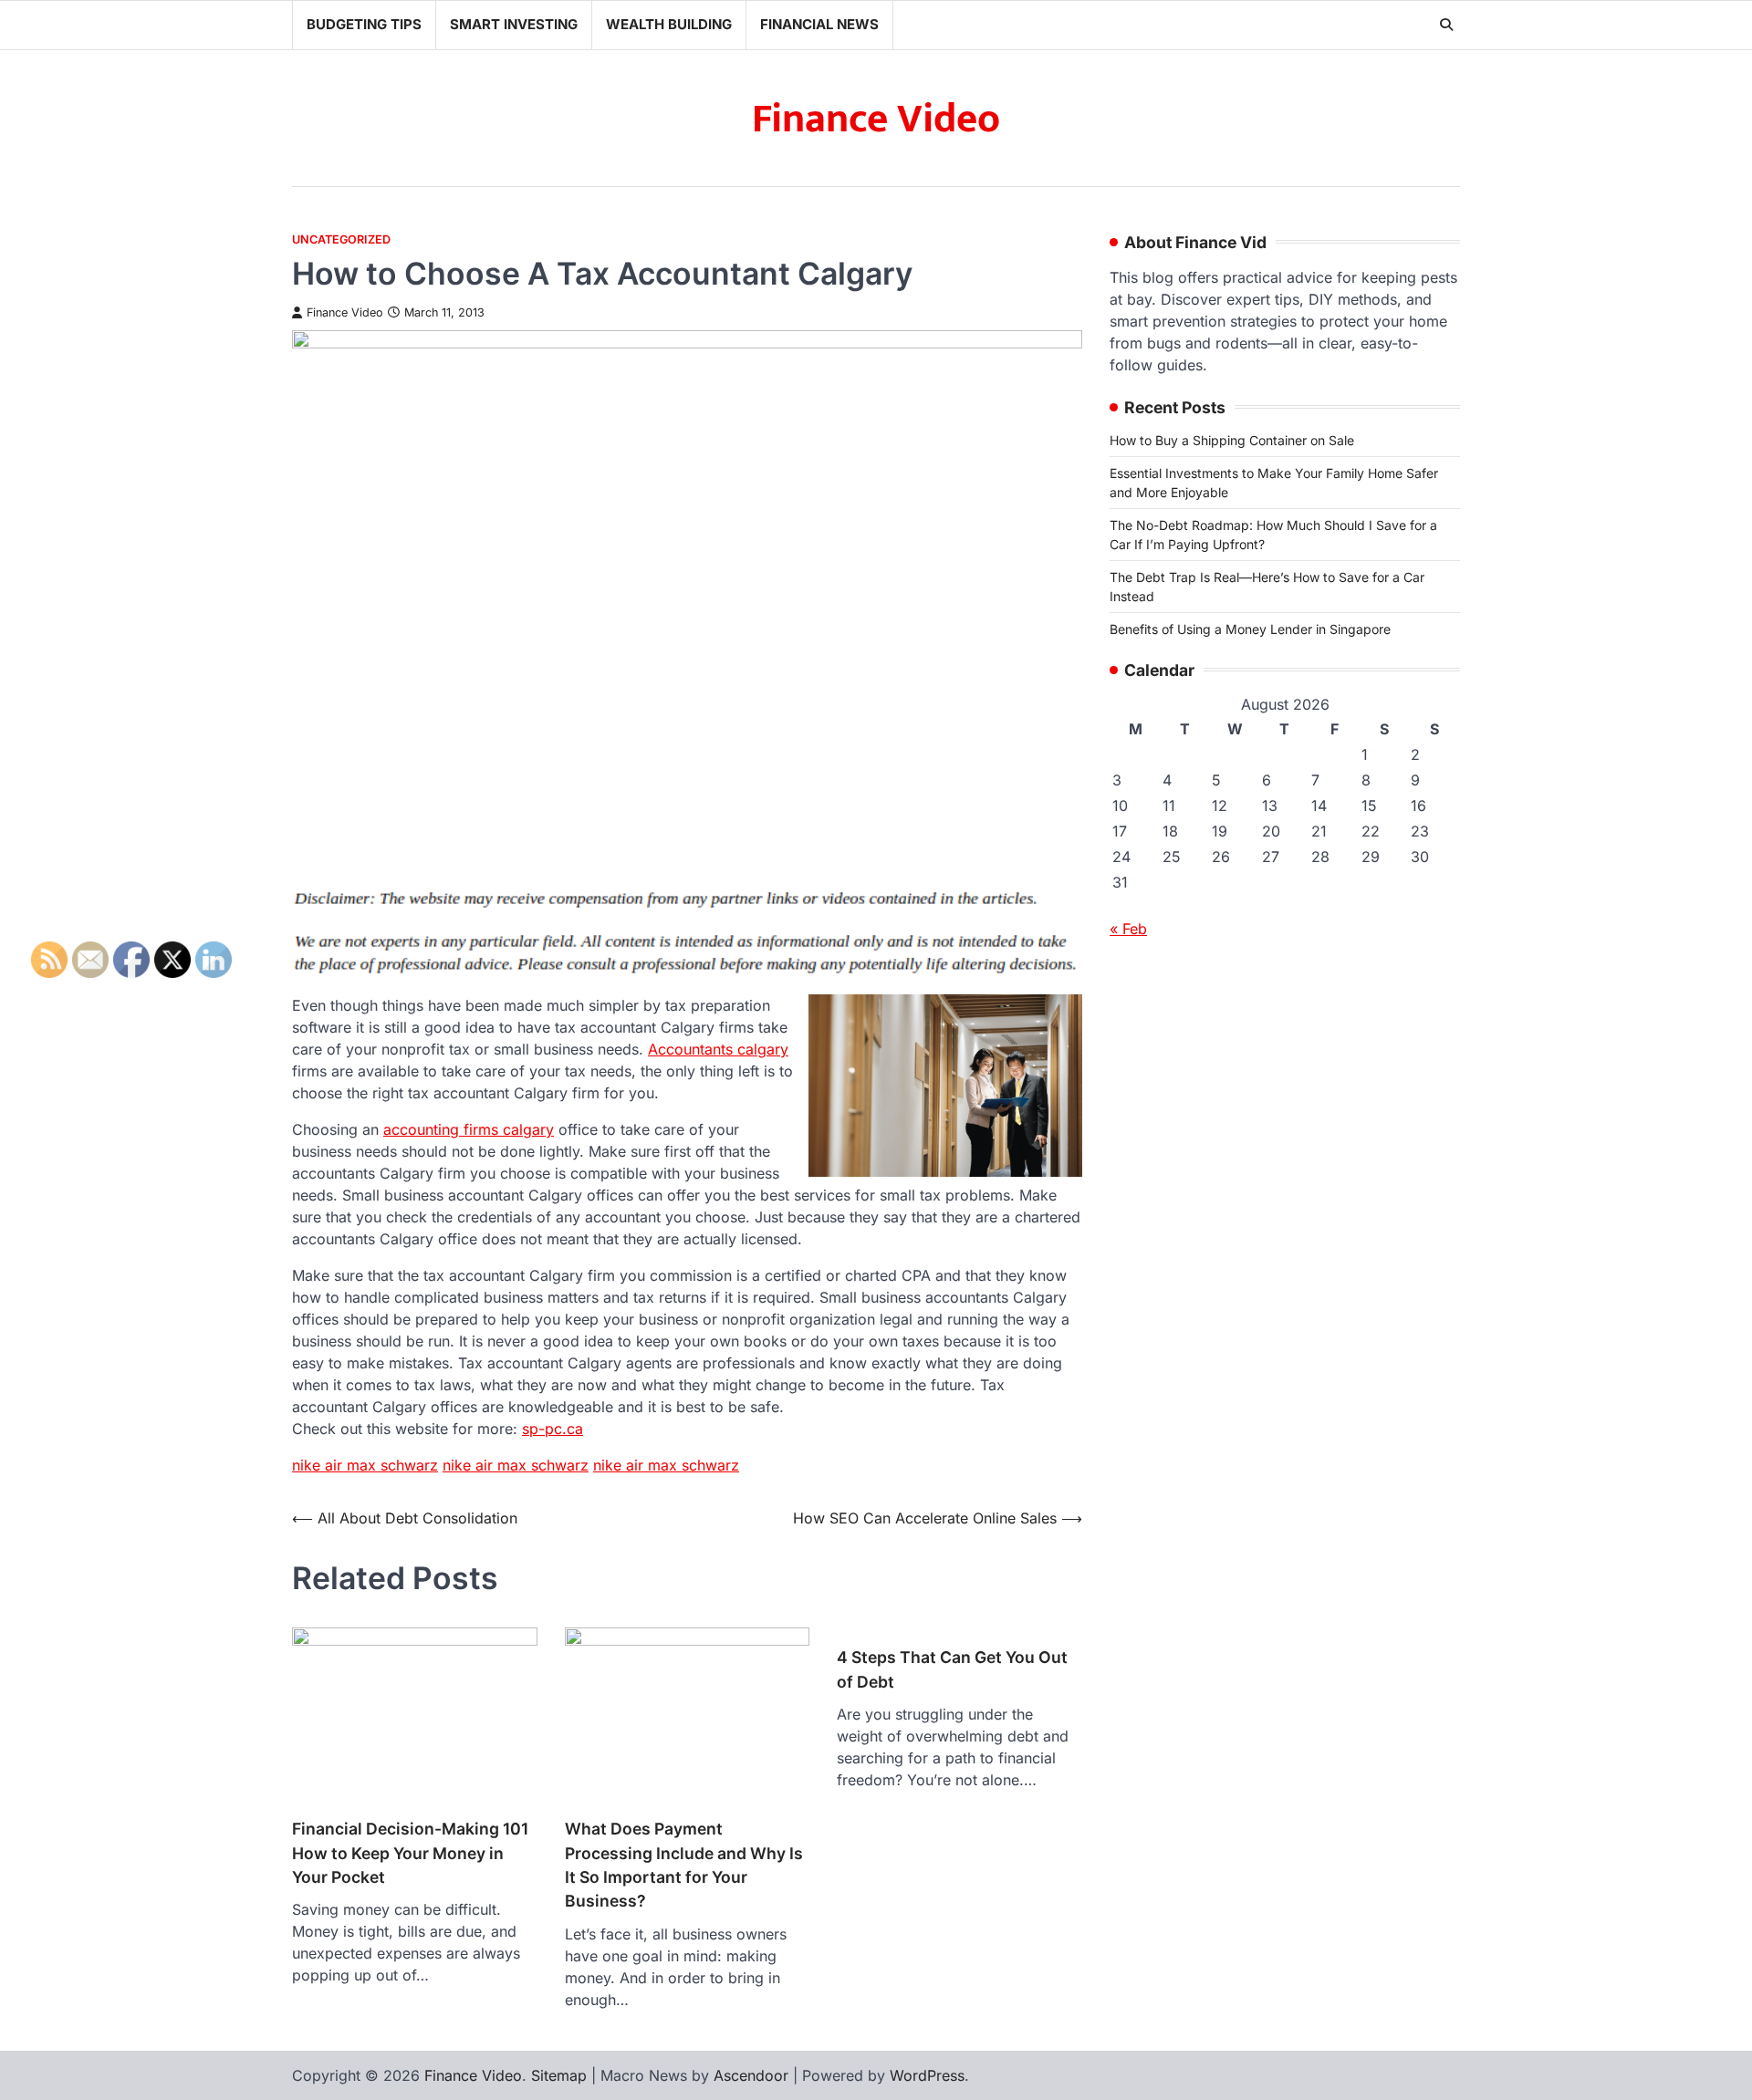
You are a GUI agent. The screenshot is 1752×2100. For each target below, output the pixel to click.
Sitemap (559, 2075)
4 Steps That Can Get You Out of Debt (952, 1669)
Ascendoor (751, 2075)
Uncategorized (341, 239)
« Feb (1128, 929)
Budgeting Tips (364, 24)
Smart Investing (514, 24)
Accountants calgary (718, 1049)
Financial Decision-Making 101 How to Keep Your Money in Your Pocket (410, 1853)
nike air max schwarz (365, 1465)
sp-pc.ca (553, 1429)
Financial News (819, 24)
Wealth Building (669, 24)
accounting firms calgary (469, 1129)
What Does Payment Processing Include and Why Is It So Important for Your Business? (684, 1865)
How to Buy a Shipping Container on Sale (1232, 440)
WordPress (927, 2075)
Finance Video (876, 119)
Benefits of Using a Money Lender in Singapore (1250, 629)
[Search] (1446, 25)
